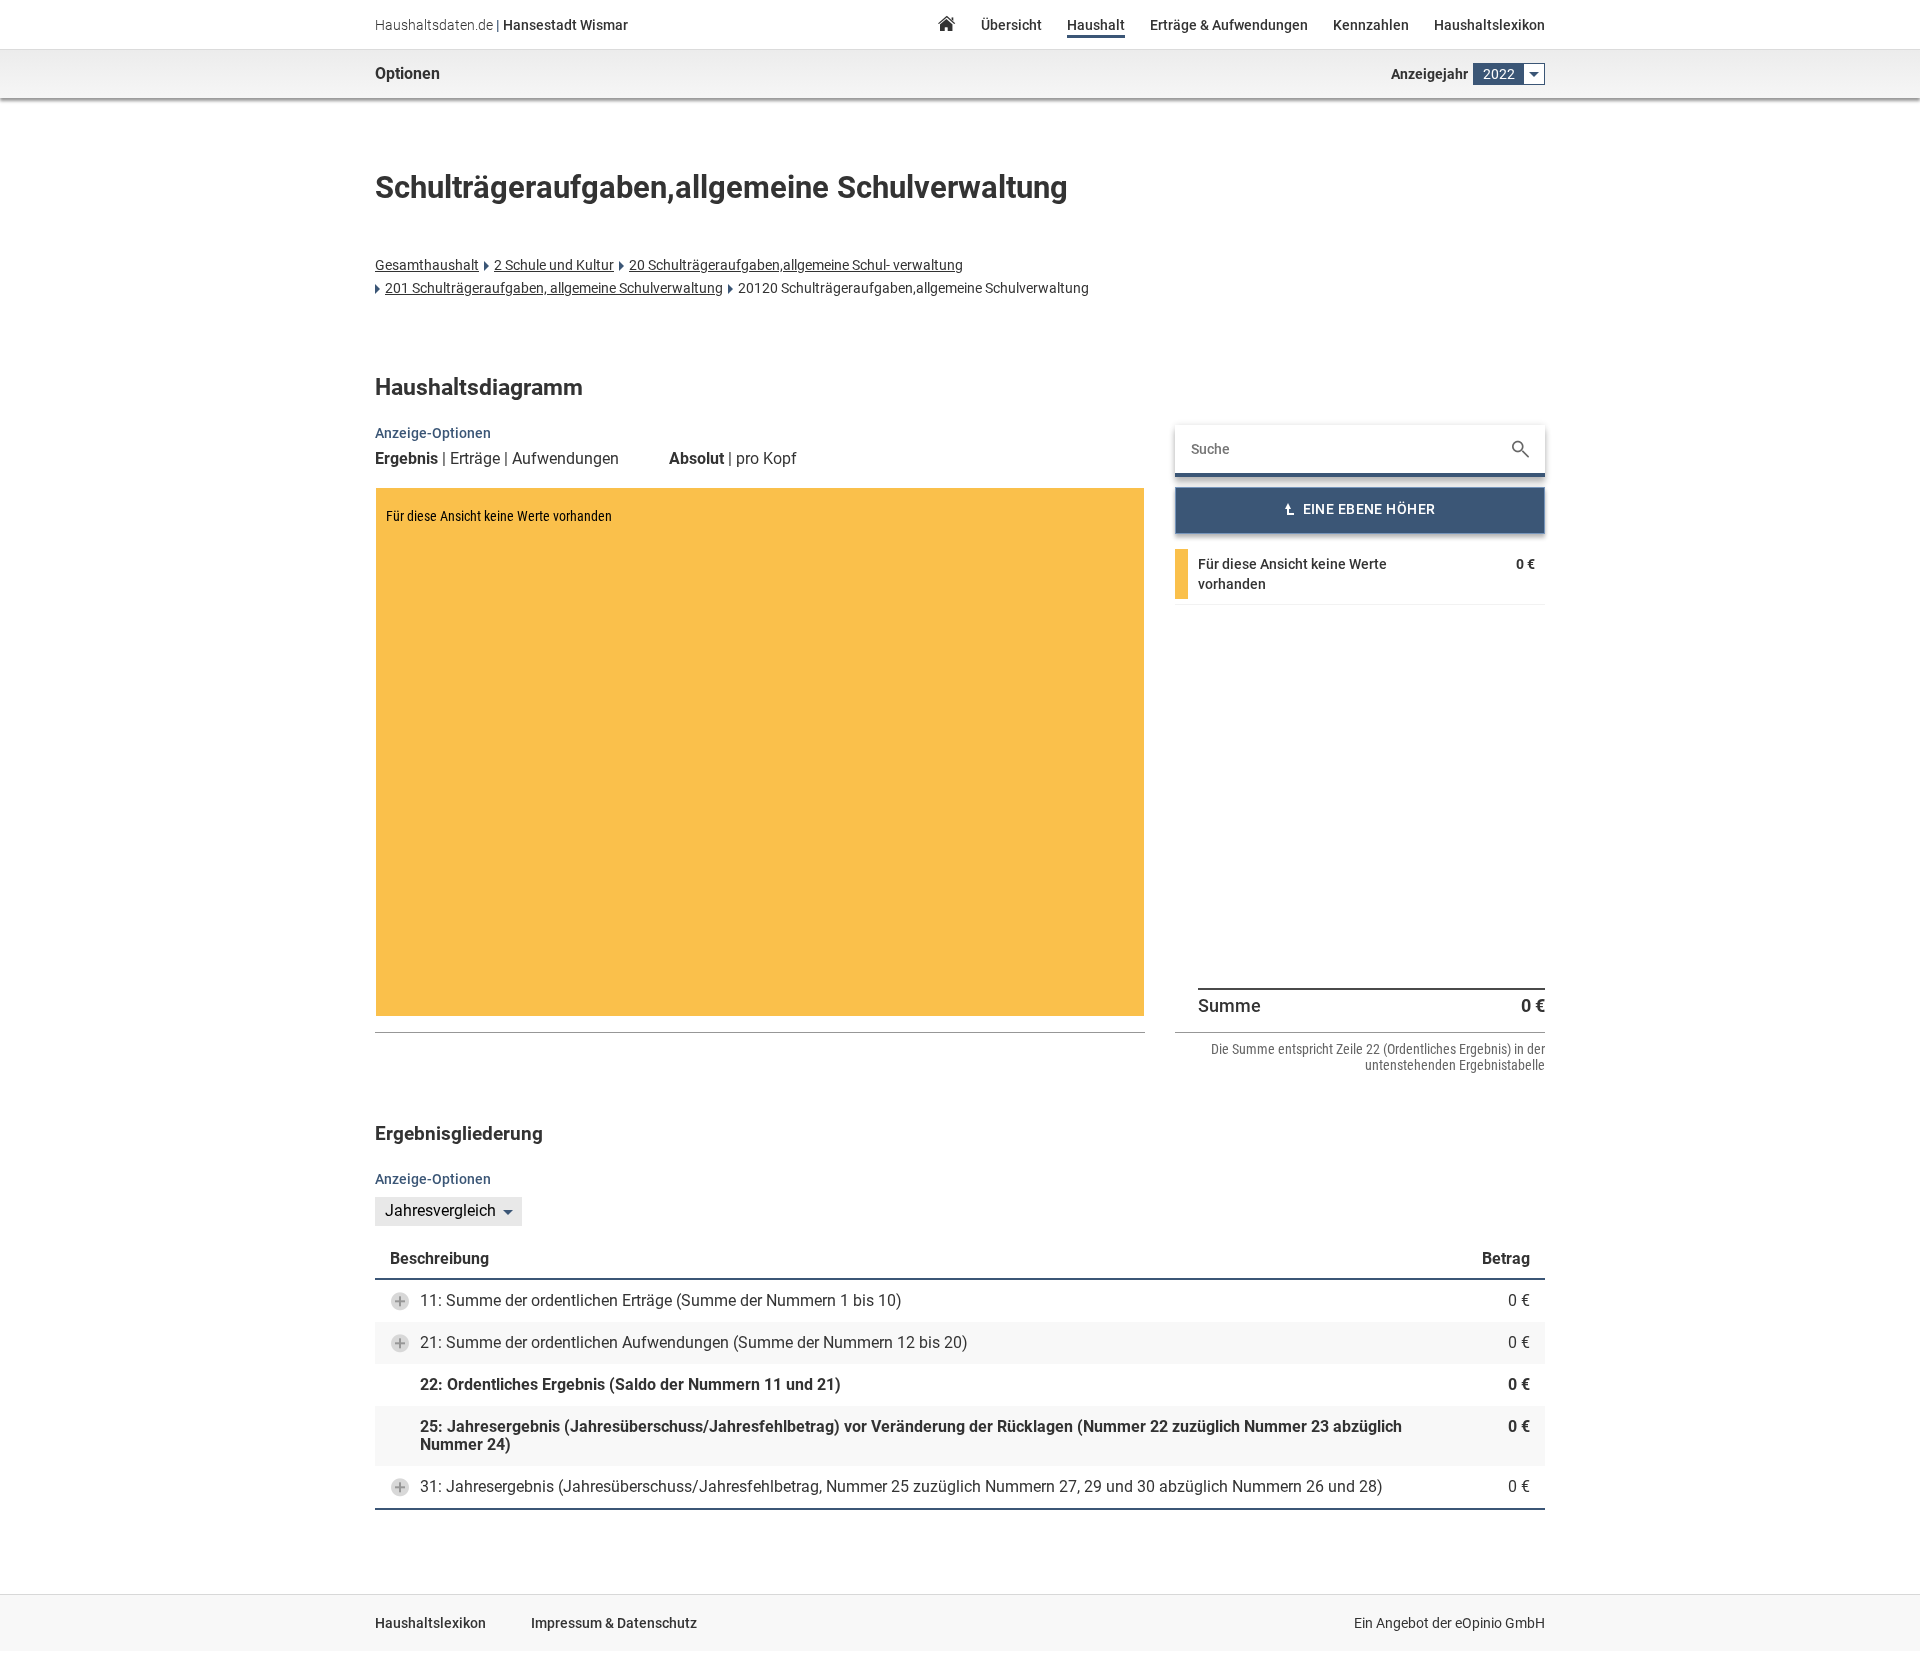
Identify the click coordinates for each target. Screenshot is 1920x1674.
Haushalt (1096, 25)
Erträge (475, 459)
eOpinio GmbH (1500, 1623)
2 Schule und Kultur (554, 265)
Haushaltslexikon (1489, 25)
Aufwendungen (565, 459)
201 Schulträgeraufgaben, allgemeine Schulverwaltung (554, 288)
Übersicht (1011, 25)
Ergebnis (406, 459)
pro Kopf (766, 459)
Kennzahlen (1371, 25)
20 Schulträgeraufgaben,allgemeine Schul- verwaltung (796, 265)
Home (946, 26)
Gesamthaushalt (427, 265)
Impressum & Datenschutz (614, 1623)
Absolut (696, 459)
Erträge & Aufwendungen (1229, 25)
